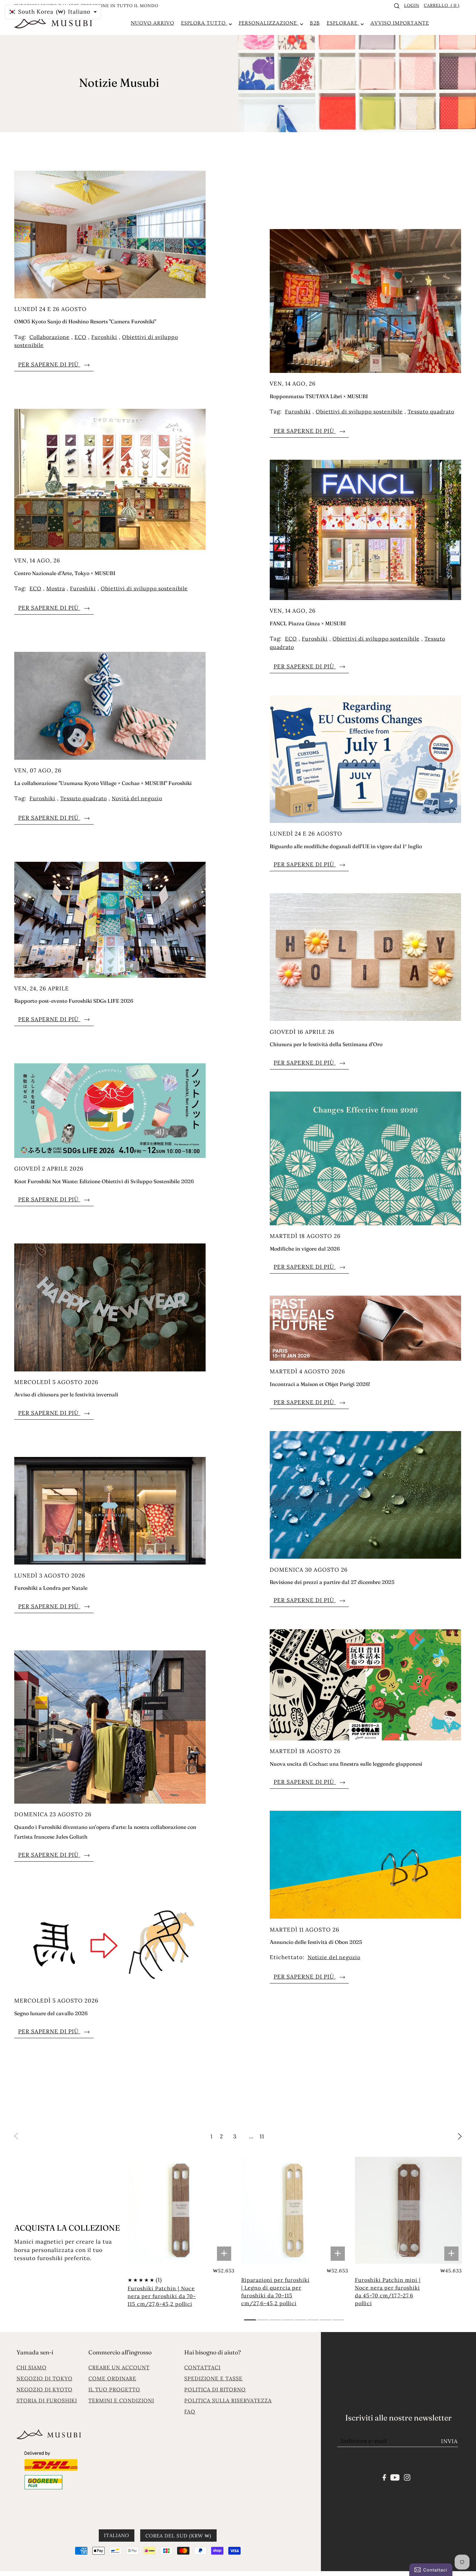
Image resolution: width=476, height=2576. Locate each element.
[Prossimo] (460, 2136)
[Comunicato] (395, 2477)
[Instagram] (407, 2477)
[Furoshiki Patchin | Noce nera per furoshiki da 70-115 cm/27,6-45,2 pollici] (181, 2210)
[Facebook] (385, 2477)
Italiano (117, 2535)
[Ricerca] (397, 6)
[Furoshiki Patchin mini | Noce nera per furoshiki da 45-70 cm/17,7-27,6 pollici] (408, 2210)
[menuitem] (153, 23)
